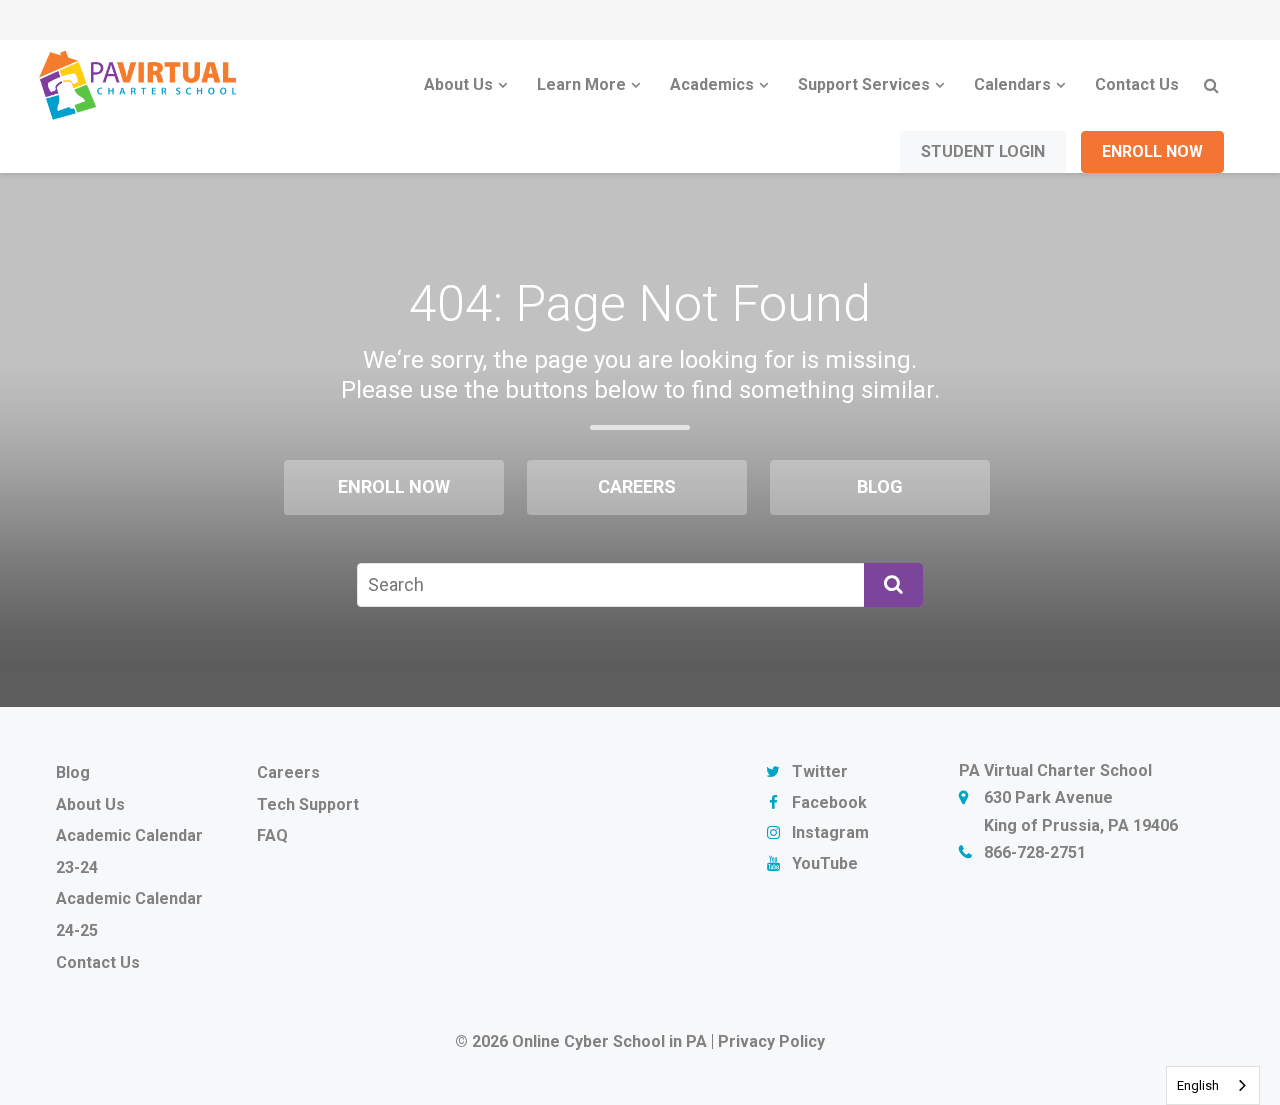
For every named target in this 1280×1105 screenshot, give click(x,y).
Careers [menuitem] (637, 486)
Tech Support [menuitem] (308, 804)
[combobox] (1213, 1085)
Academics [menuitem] (712, 84)
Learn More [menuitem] (581, 84)
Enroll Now (1152, 151)
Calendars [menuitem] (1012, 84)
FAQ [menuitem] (272, 835)
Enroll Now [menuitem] (394, 486)
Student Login (983, 151)
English (1198, 1085)
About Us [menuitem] (458, 84)
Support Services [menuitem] (864, 84)
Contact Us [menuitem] (1137, 84)
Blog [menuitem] (880, 486)
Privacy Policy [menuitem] (771, 1041)
